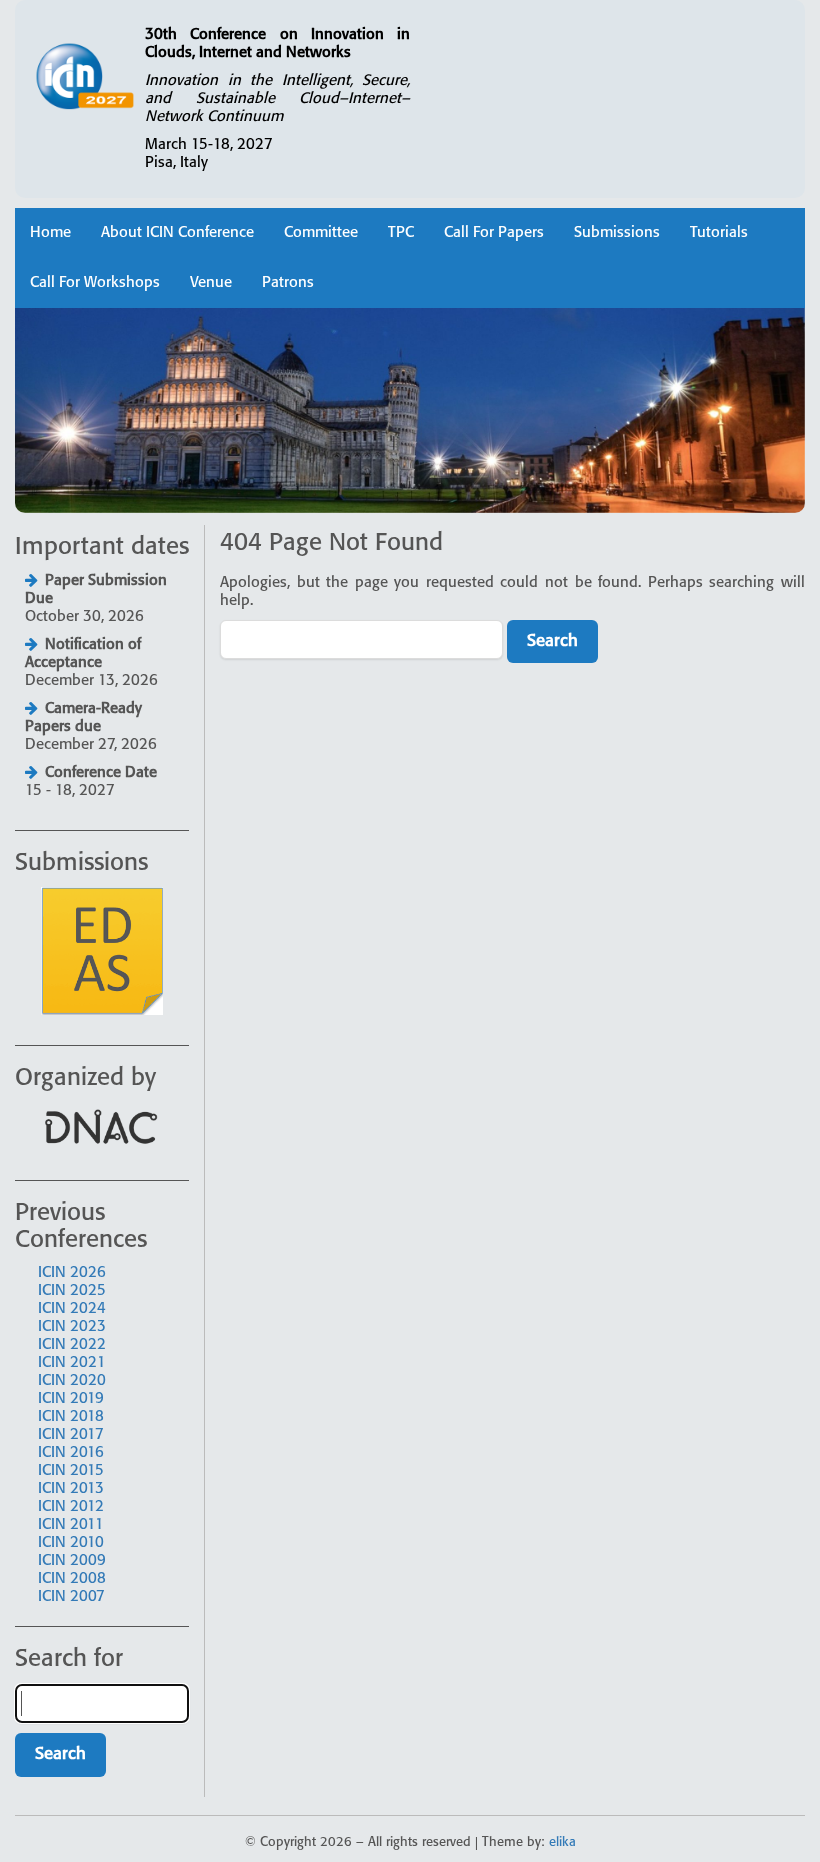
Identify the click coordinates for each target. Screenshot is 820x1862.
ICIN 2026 (72, 1273)
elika (562, 1842)
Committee (321, 233)
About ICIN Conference (177, 233)
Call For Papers (494, 233)
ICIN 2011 (71, 1525)
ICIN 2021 (72, 1363)
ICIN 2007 (71, 1597)
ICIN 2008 (72, 1579)
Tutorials (719, 233)
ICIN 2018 (71, 1417)
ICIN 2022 (72, 1345)
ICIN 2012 (71, 1507)
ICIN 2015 (71, 1471)
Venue (211, 283)
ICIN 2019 (71, 1399)
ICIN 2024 (72, 1309)
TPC (401, 233)
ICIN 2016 (71, 1453)
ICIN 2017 (71, 1435)
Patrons (288, 283)
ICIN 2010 (71, 1543)
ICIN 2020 (72, 1381)
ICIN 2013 (71, 1489)
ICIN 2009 (72, 1561)
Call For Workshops (95, 283)
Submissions (617, 233)
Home (50, 233)
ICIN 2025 (72, 1291)
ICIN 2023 (72, 1327)
